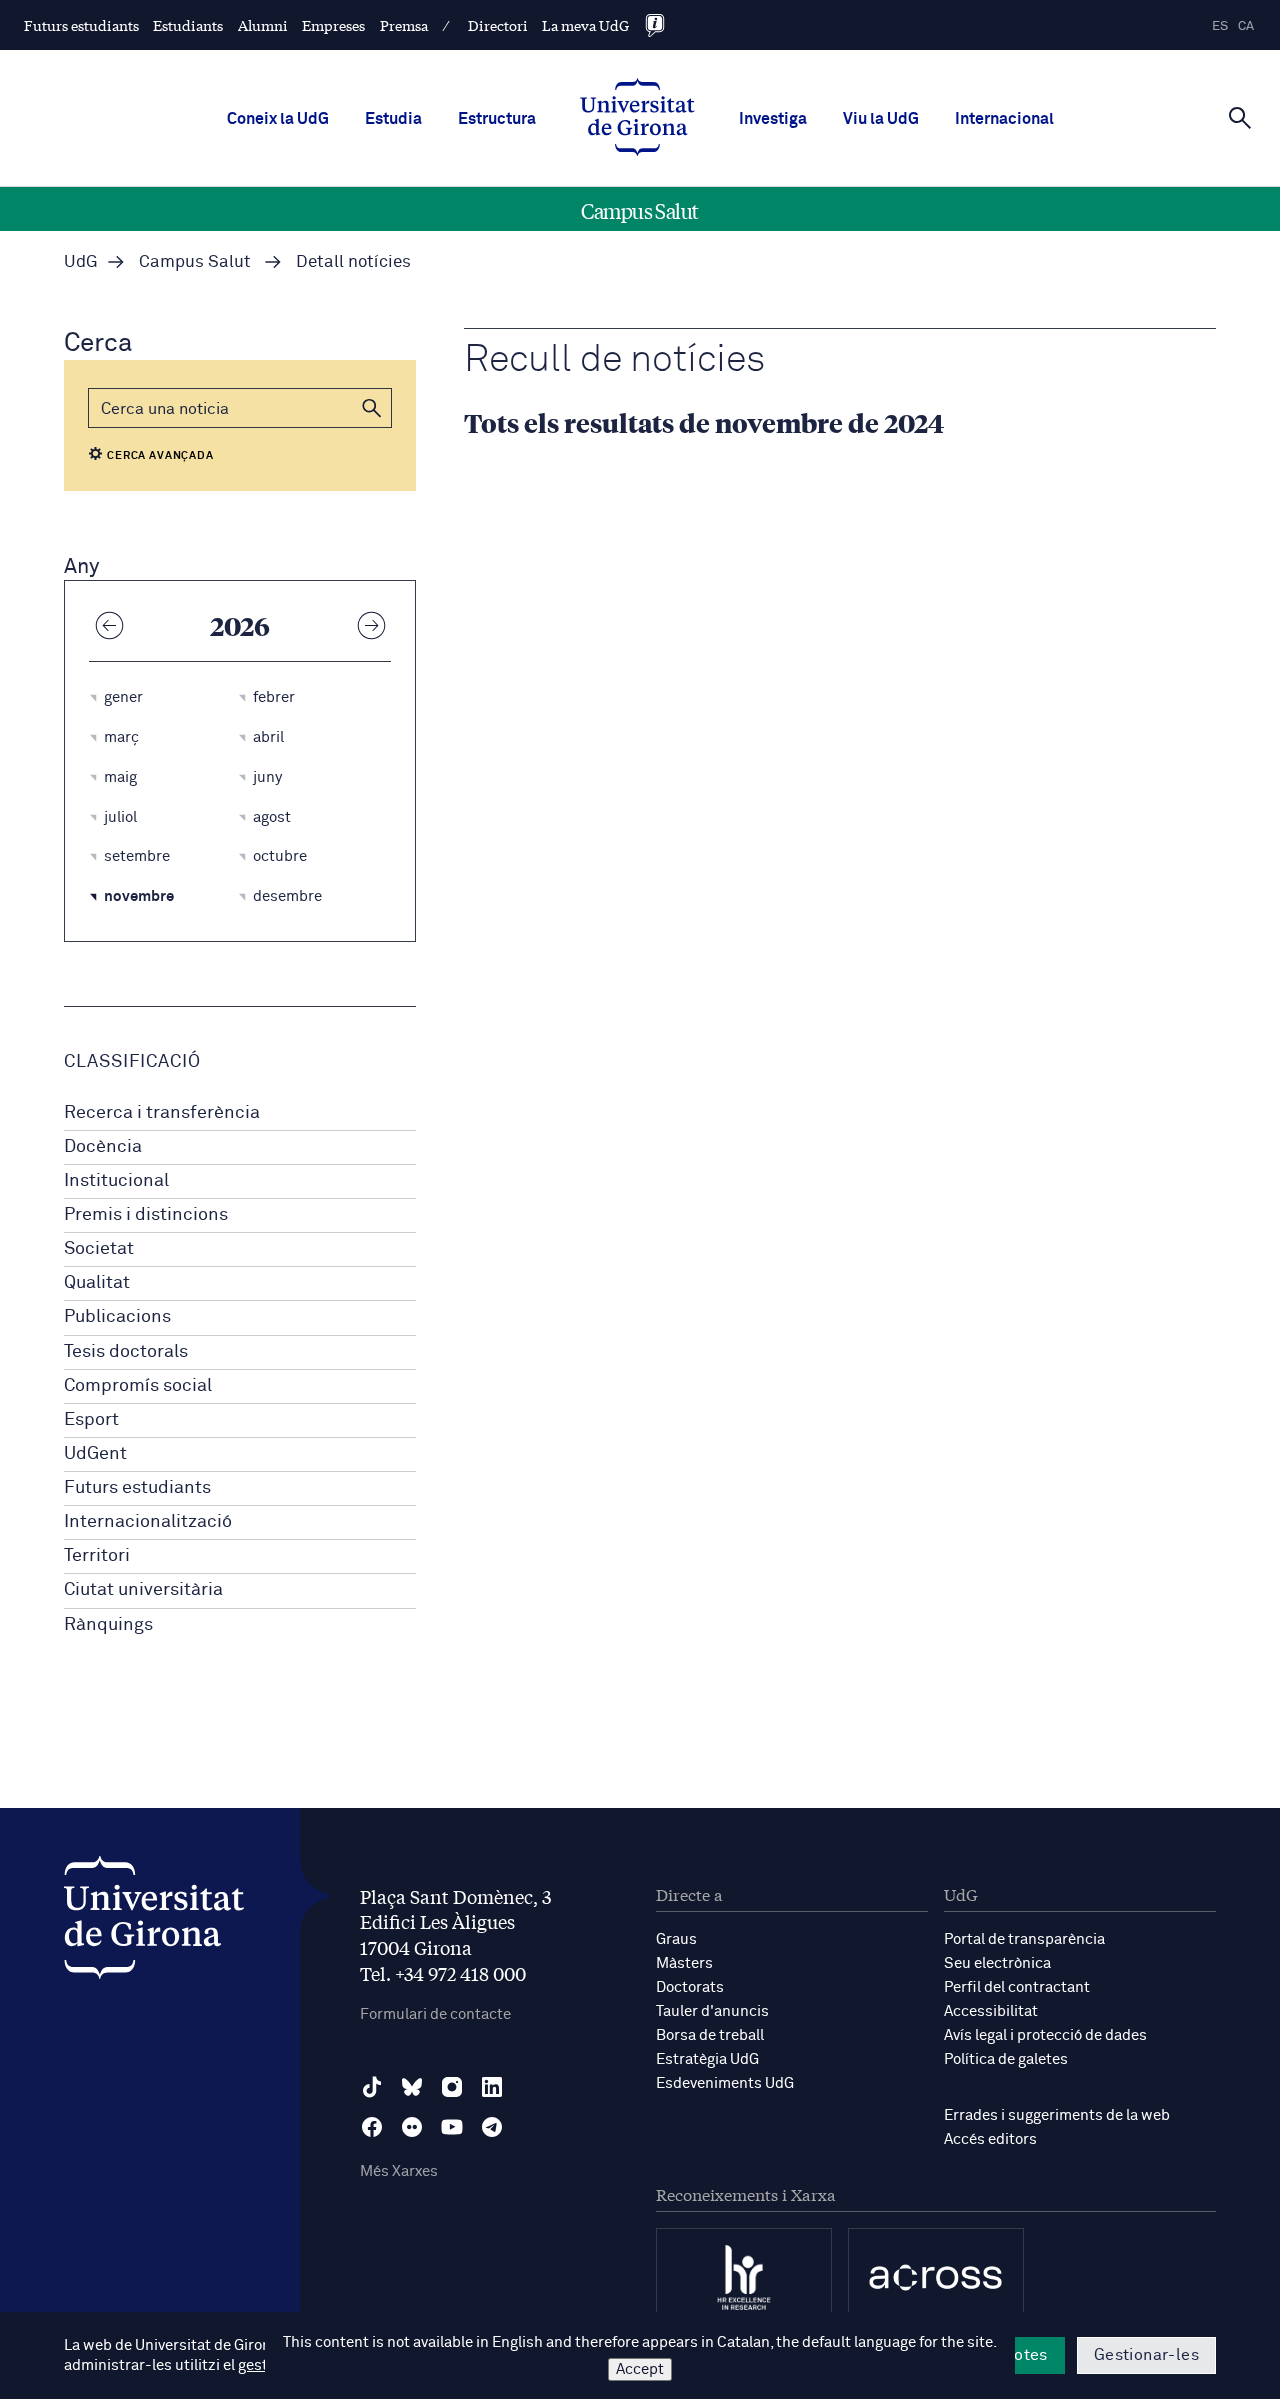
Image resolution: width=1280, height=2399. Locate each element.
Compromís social (138, 1386)
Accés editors (990, 2139)
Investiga (773, 119)
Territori (97, 1556)
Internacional (1004, 119)
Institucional (116, 1181)
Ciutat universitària (143, 1590)
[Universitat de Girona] (154, 1922)
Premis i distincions (146, 1215)
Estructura (497, 119)
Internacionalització (148, 1522)
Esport (91, 1420)
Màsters (684, 1963)
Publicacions (117, 1317)
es (1220, 26)
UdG (81, 262)
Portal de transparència (1024, 1939)
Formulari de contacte (435, 2014)
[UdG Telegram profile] (492, 2127)
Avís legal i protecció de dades (1045, 2035)
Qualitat (97, 1283)
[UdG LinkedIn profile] (492, 2087)
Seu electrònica (997, 1963)
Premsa (404, 25)
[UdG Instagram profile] (452, 2087)
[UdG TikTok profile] (372, 2087)
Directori (498, 25)
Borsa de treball (710, 2035)
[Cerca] (1240, 117)
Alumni (263, 25)
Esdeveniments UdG (725, 2083)
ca (1246, 26)
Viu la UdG (881, 119)
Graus (676, 1939)
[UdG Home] (637, 119)
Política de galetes (1006, 2059)
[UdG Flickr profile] (412, 2127)
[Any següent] (371, 625)
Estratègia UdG (707, 2059)
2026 (240, 625)
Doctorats (690, 1987)
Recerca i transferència (162, 1113)
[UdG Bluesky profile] (412, 2087)
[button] (372, 408)
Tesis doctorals (126, 1352)
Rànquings (108, 1625)
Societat (99, 1249)
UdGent (95, 1454)
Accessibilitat (991, 2011)
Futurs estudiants (81, 25)
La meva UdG (585, 25)
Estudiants (188, 25)
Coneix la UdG (278, 119)
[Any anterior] (109, 625)
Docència (103, 1147)
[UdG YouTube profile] (452, 2127)
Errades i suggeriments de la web (1057, 2115)
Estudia (393, 119)
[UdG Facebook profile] (372, 2127)
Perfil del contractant (1017, 1987)
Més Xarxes (399, 2171)
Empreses (333, 25)
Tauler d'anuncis (712, 2011)
